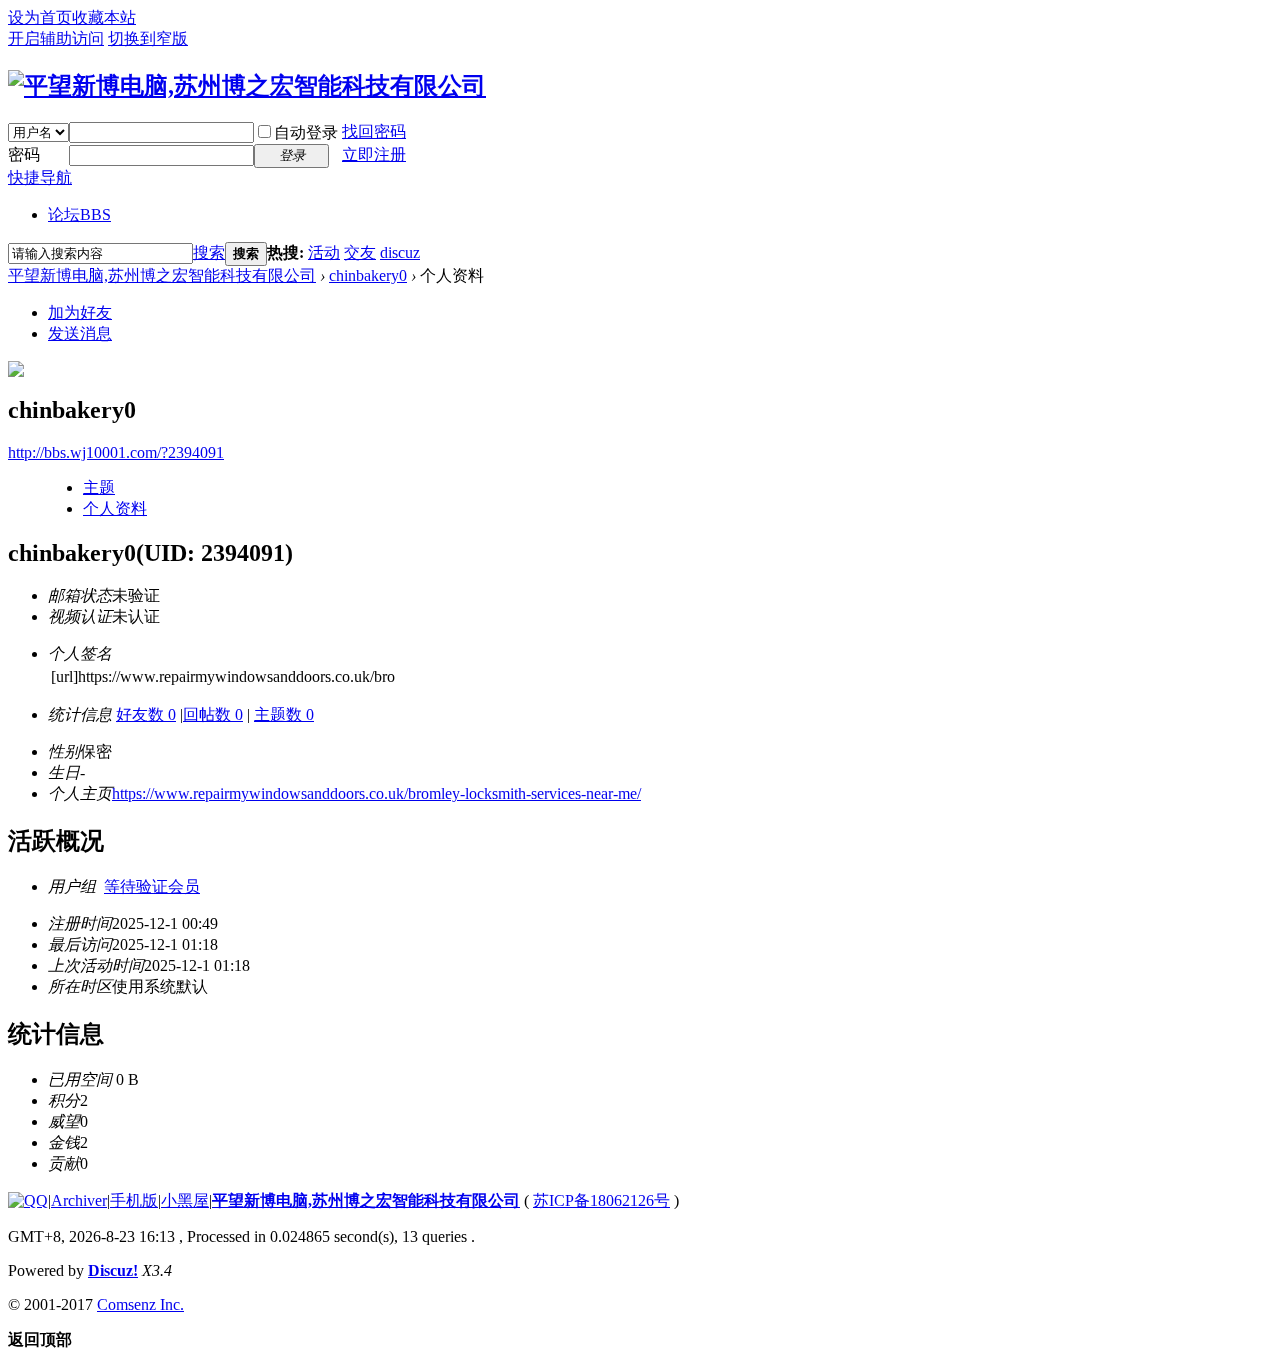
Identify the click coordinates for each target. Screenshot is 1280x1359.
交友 (360, 252)
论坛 (79, 214)
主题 (99, 487)
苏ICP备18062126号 (601, 1200)
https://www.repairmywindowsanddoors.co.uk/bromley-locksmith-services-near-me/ (376, 793)
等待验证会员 (152, 886)
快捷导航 (40, 177)
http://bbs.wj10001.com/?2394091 (116, 452)
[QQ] (28, 1200)
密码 (24, 154)
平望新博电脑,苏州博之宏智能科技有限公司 (162, 275)
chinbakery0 (368, 275)
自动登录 (306, 132)
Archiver (79, 1200)
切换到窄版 (148, 38)
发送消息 (80, 333)
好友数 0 (146, 714)
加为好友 (80, 312)
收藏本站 (104, 17)
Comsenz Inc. (140, 1304)
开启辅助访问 (56, 38)
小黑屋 (185, 1200)
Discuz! (113, 1270)
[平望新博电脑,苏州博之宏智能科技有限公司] (247, 86)
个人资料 (115, 508)
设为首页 (40, 17)
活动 (324, 252)
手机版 (134, 1200)
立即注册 (374, 154)
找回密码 (374, 131)
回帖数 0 (213, 714)
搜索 (209, 252)
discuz (400, 252)
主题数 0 (284, 714)
